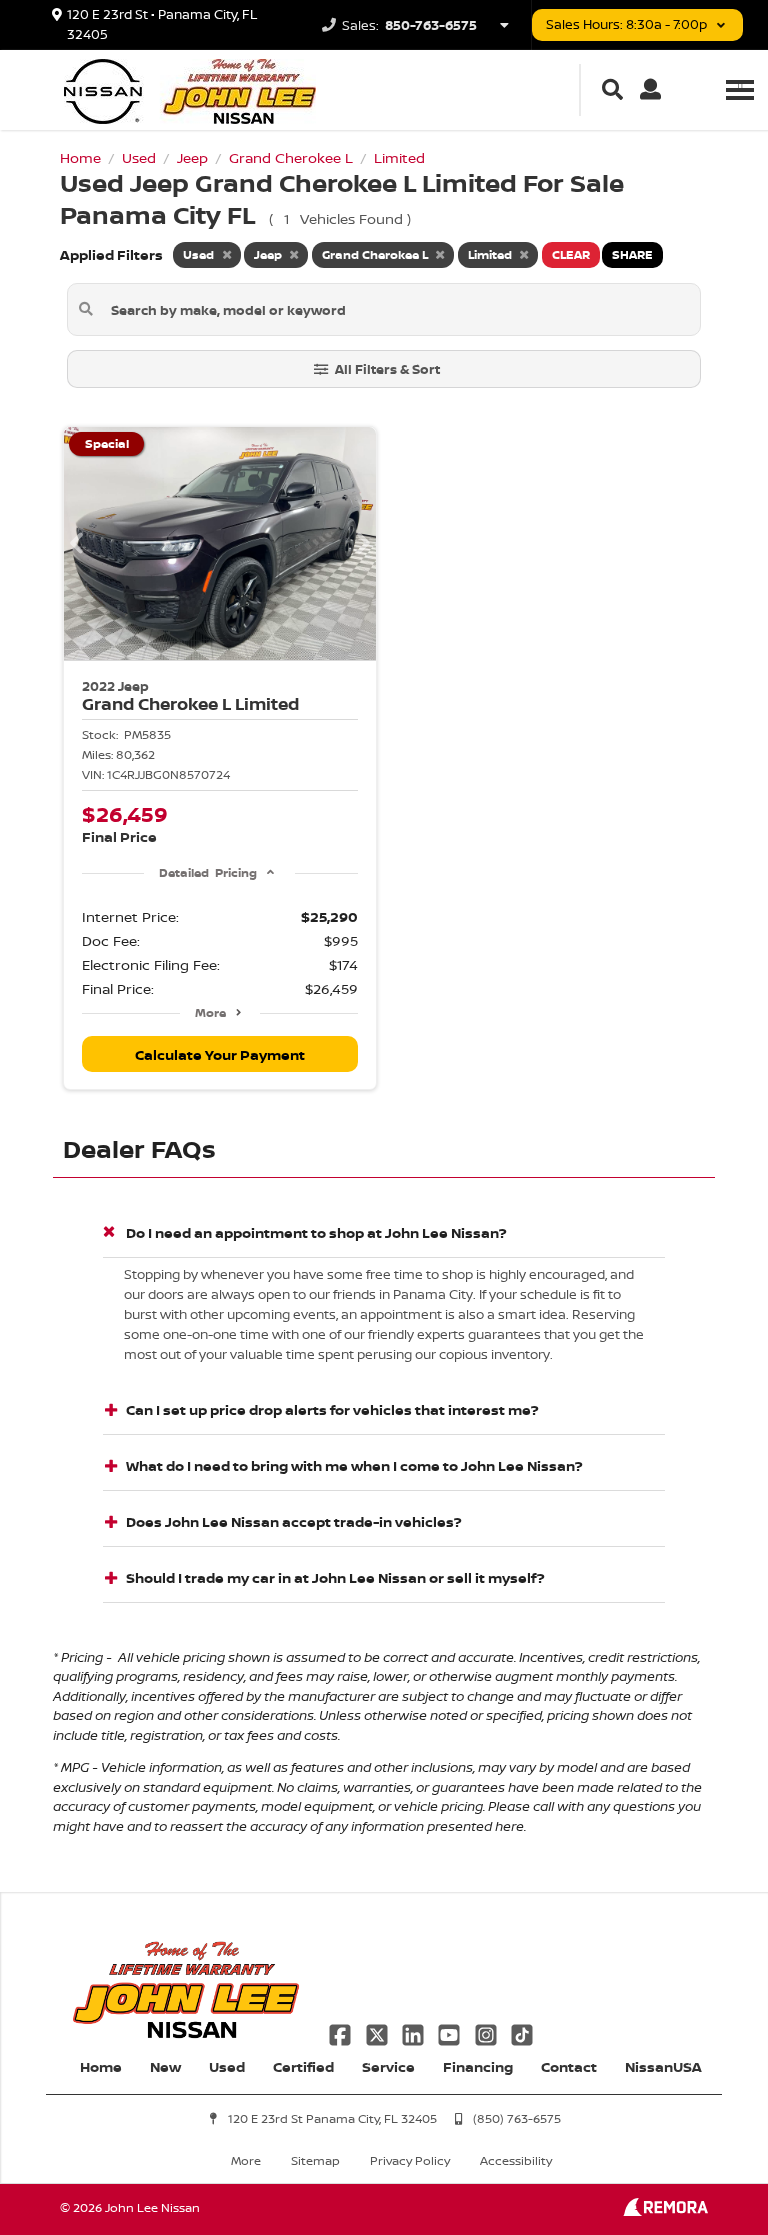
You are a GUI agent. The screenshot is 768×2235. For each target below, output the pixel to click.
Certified (303, 2066)
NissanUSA (663, 2066)
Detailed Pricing (207, 872)
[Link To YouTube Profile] (451, 2032)
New (165, 2066)
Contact (569, 2066)
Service (388, 2066)
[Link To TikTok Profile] (522, 2032)
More (210, 1012)
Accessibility (516, 2160)
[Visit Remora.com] (665, 2210)
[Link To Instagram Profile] (488, 2032)
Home (101, 2066)
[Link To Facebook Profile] (342, 2032)
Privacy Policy (410, 2160)
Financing (478, 2066)
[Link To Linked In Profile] (415, 2032)
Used (227, 2066)
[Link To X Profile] (378, 2032)
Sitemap (315, 2160)
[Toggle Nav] (740, 89)
